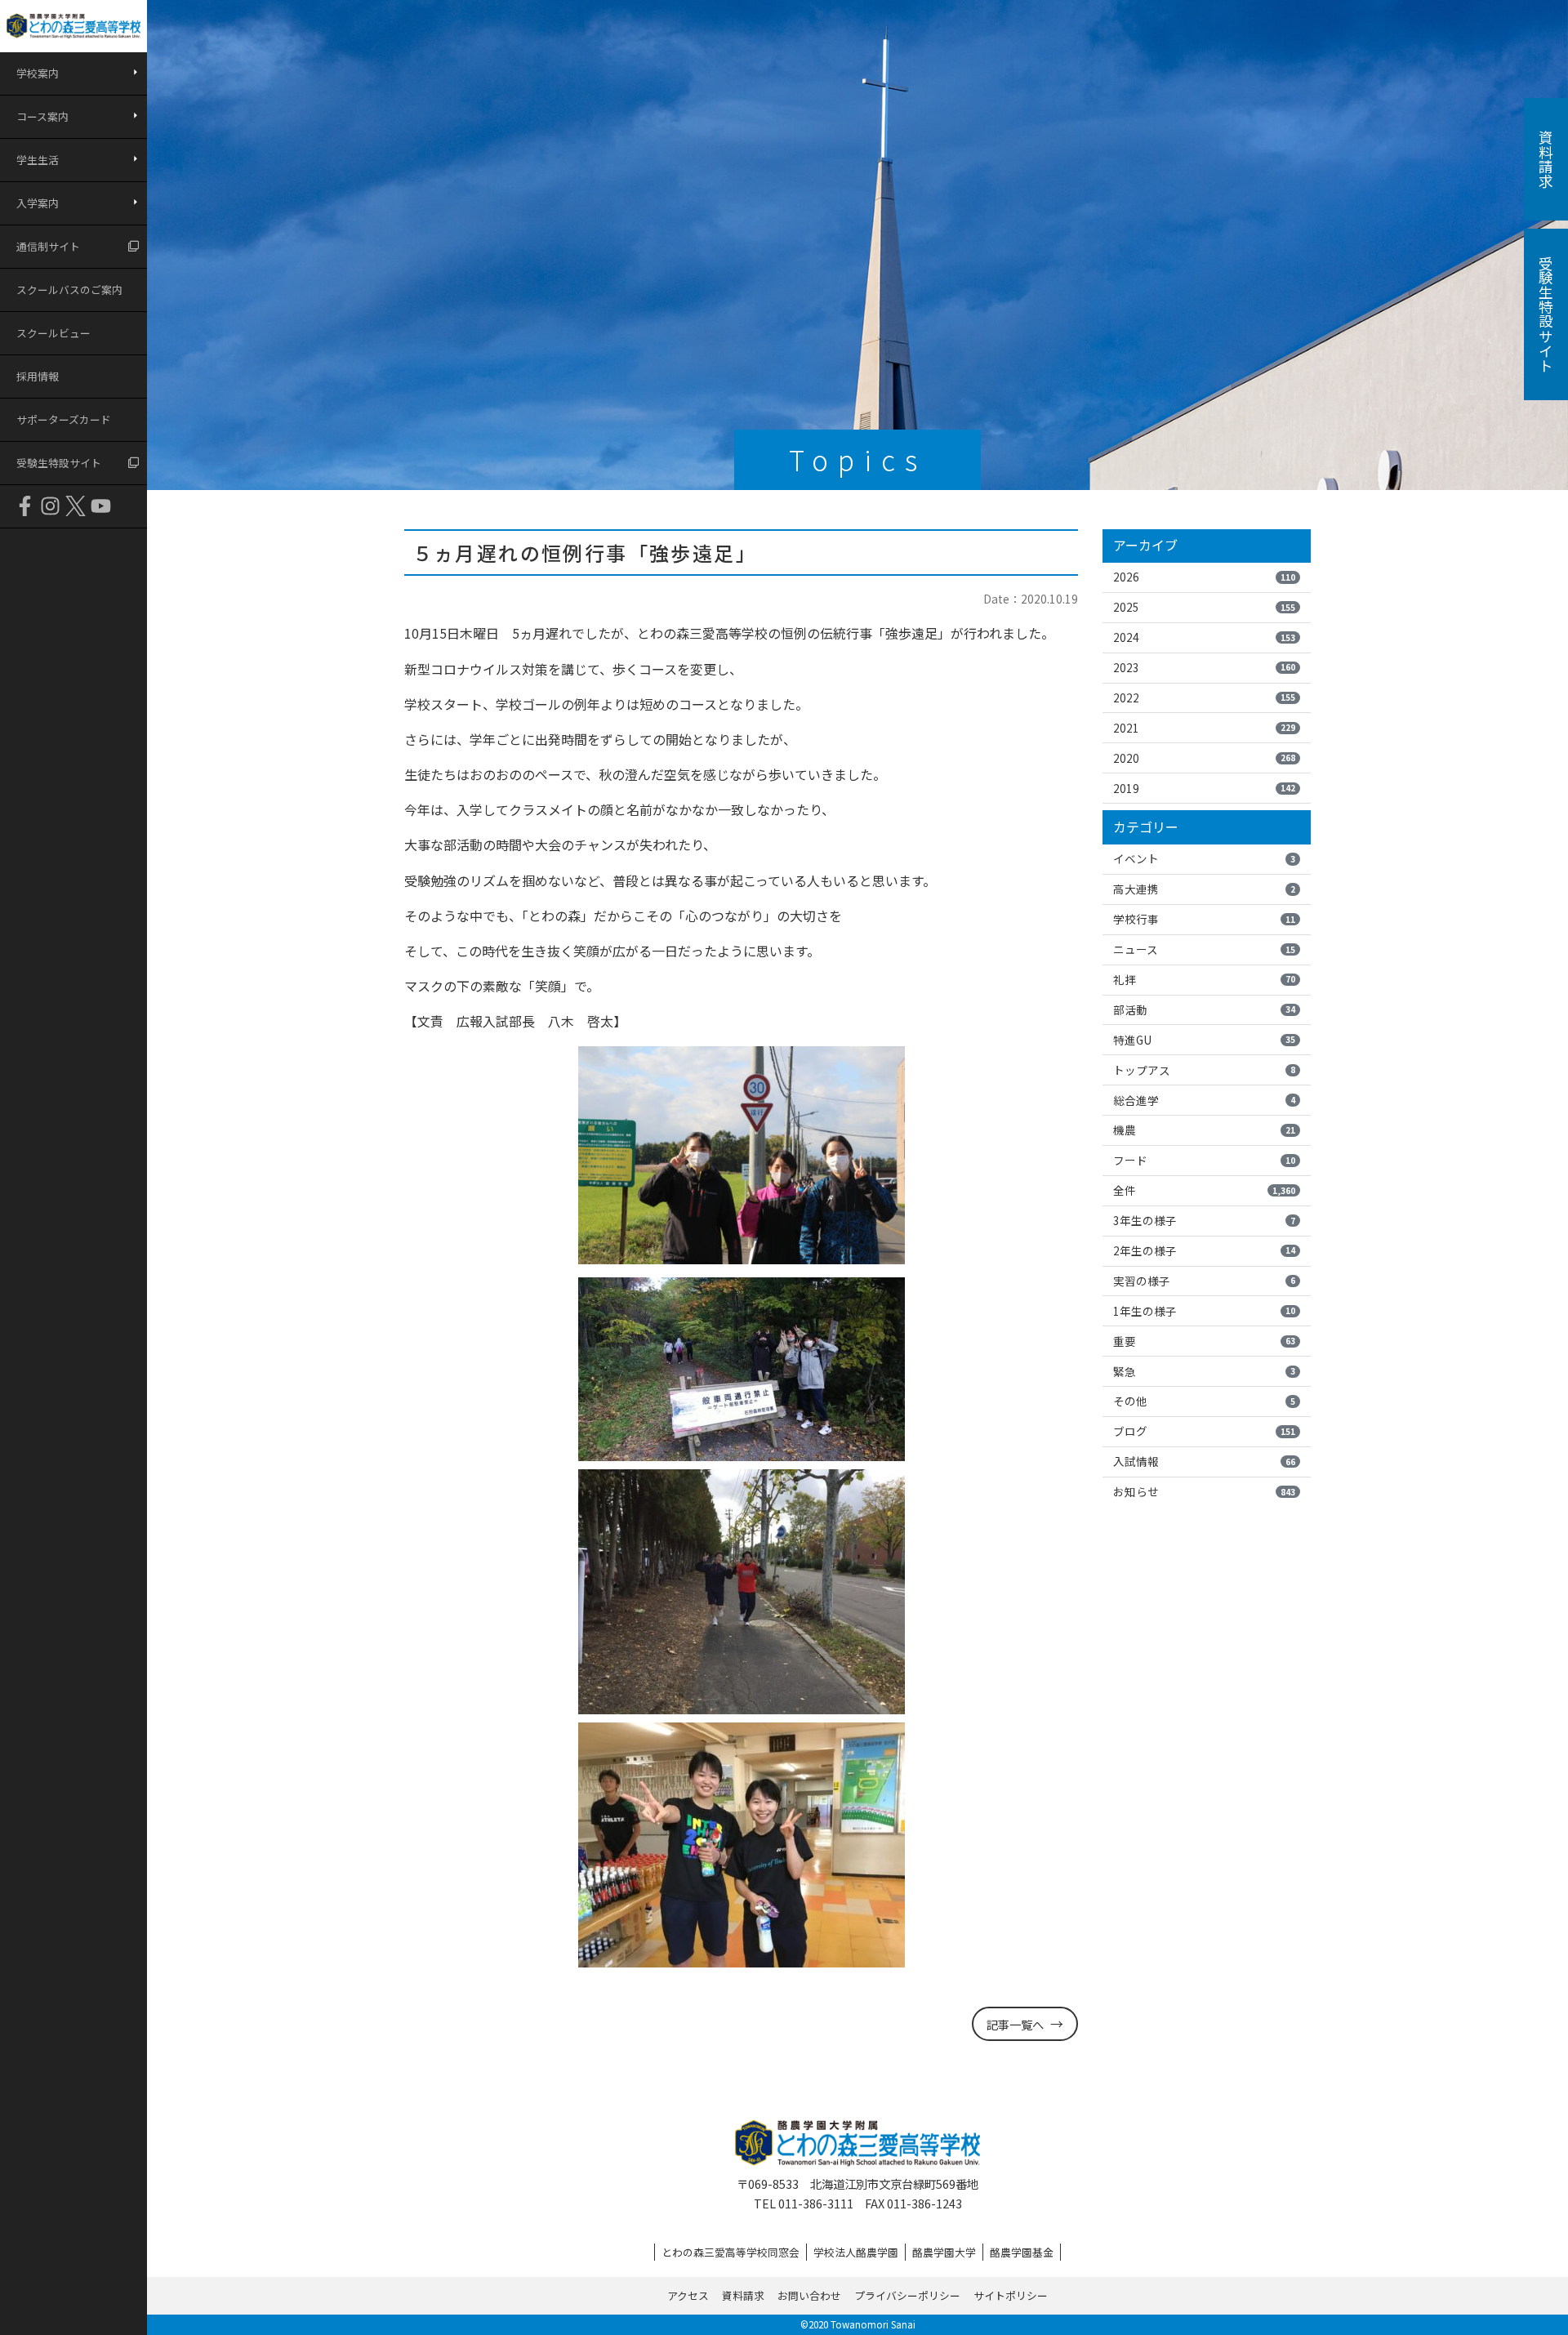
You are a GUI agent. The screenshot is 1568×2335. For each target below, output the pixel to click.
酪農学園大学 (944, 2252)
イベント (1204, 858)
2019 (1204, 788)
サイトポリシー (1011, 2295)
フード (1204, 1160)
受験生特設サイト (59, 463)
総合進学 (1204, 1100)
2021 (1204, 728)
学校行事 (1204, 919)
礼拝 (1204, 979)
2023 (1204, 667)
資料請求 (743, 2295)
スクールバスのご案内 (69, 290)
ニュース (1204, 949)
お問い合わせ (809, 2295)
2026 (1204, 577)
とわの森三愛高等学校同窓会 (731, 2252)
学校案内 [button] (38, 73)
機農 (1204, 1130)
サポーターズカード (64, 419)
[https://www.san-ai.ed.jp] (73, 26)
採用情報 (38, 376)
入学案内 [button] (38, 203)
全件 (1204, 1190)
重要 (1204, 1341)
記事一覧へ (1015, 2024)
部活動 (1204, 1009)
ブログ (1204, 1431)
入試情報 (1204, 1461)
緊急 (1204, 1371)
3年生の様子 (1204, 1220)
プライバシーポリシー (907, 2295)
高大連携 (1204, 889)
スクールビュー (53, 333)
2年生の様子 (1204, 1250)
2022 (1204, 697)
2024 (1204, 637)
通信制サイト (48, 246)
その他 (1204, 1401)
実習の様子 (1204, 1281)
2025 (1204, 607)
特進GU (1204, 1040)
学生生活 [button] (38, 160)
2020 (1204, 758)
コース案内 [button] (42, 116)
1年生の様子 (1204, 1311)
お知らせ (1204, 1491)
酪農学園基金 (1022, 2252)
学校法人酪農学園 (856, 2252)
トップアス (1204, 1070)
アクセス (688, 2295)
